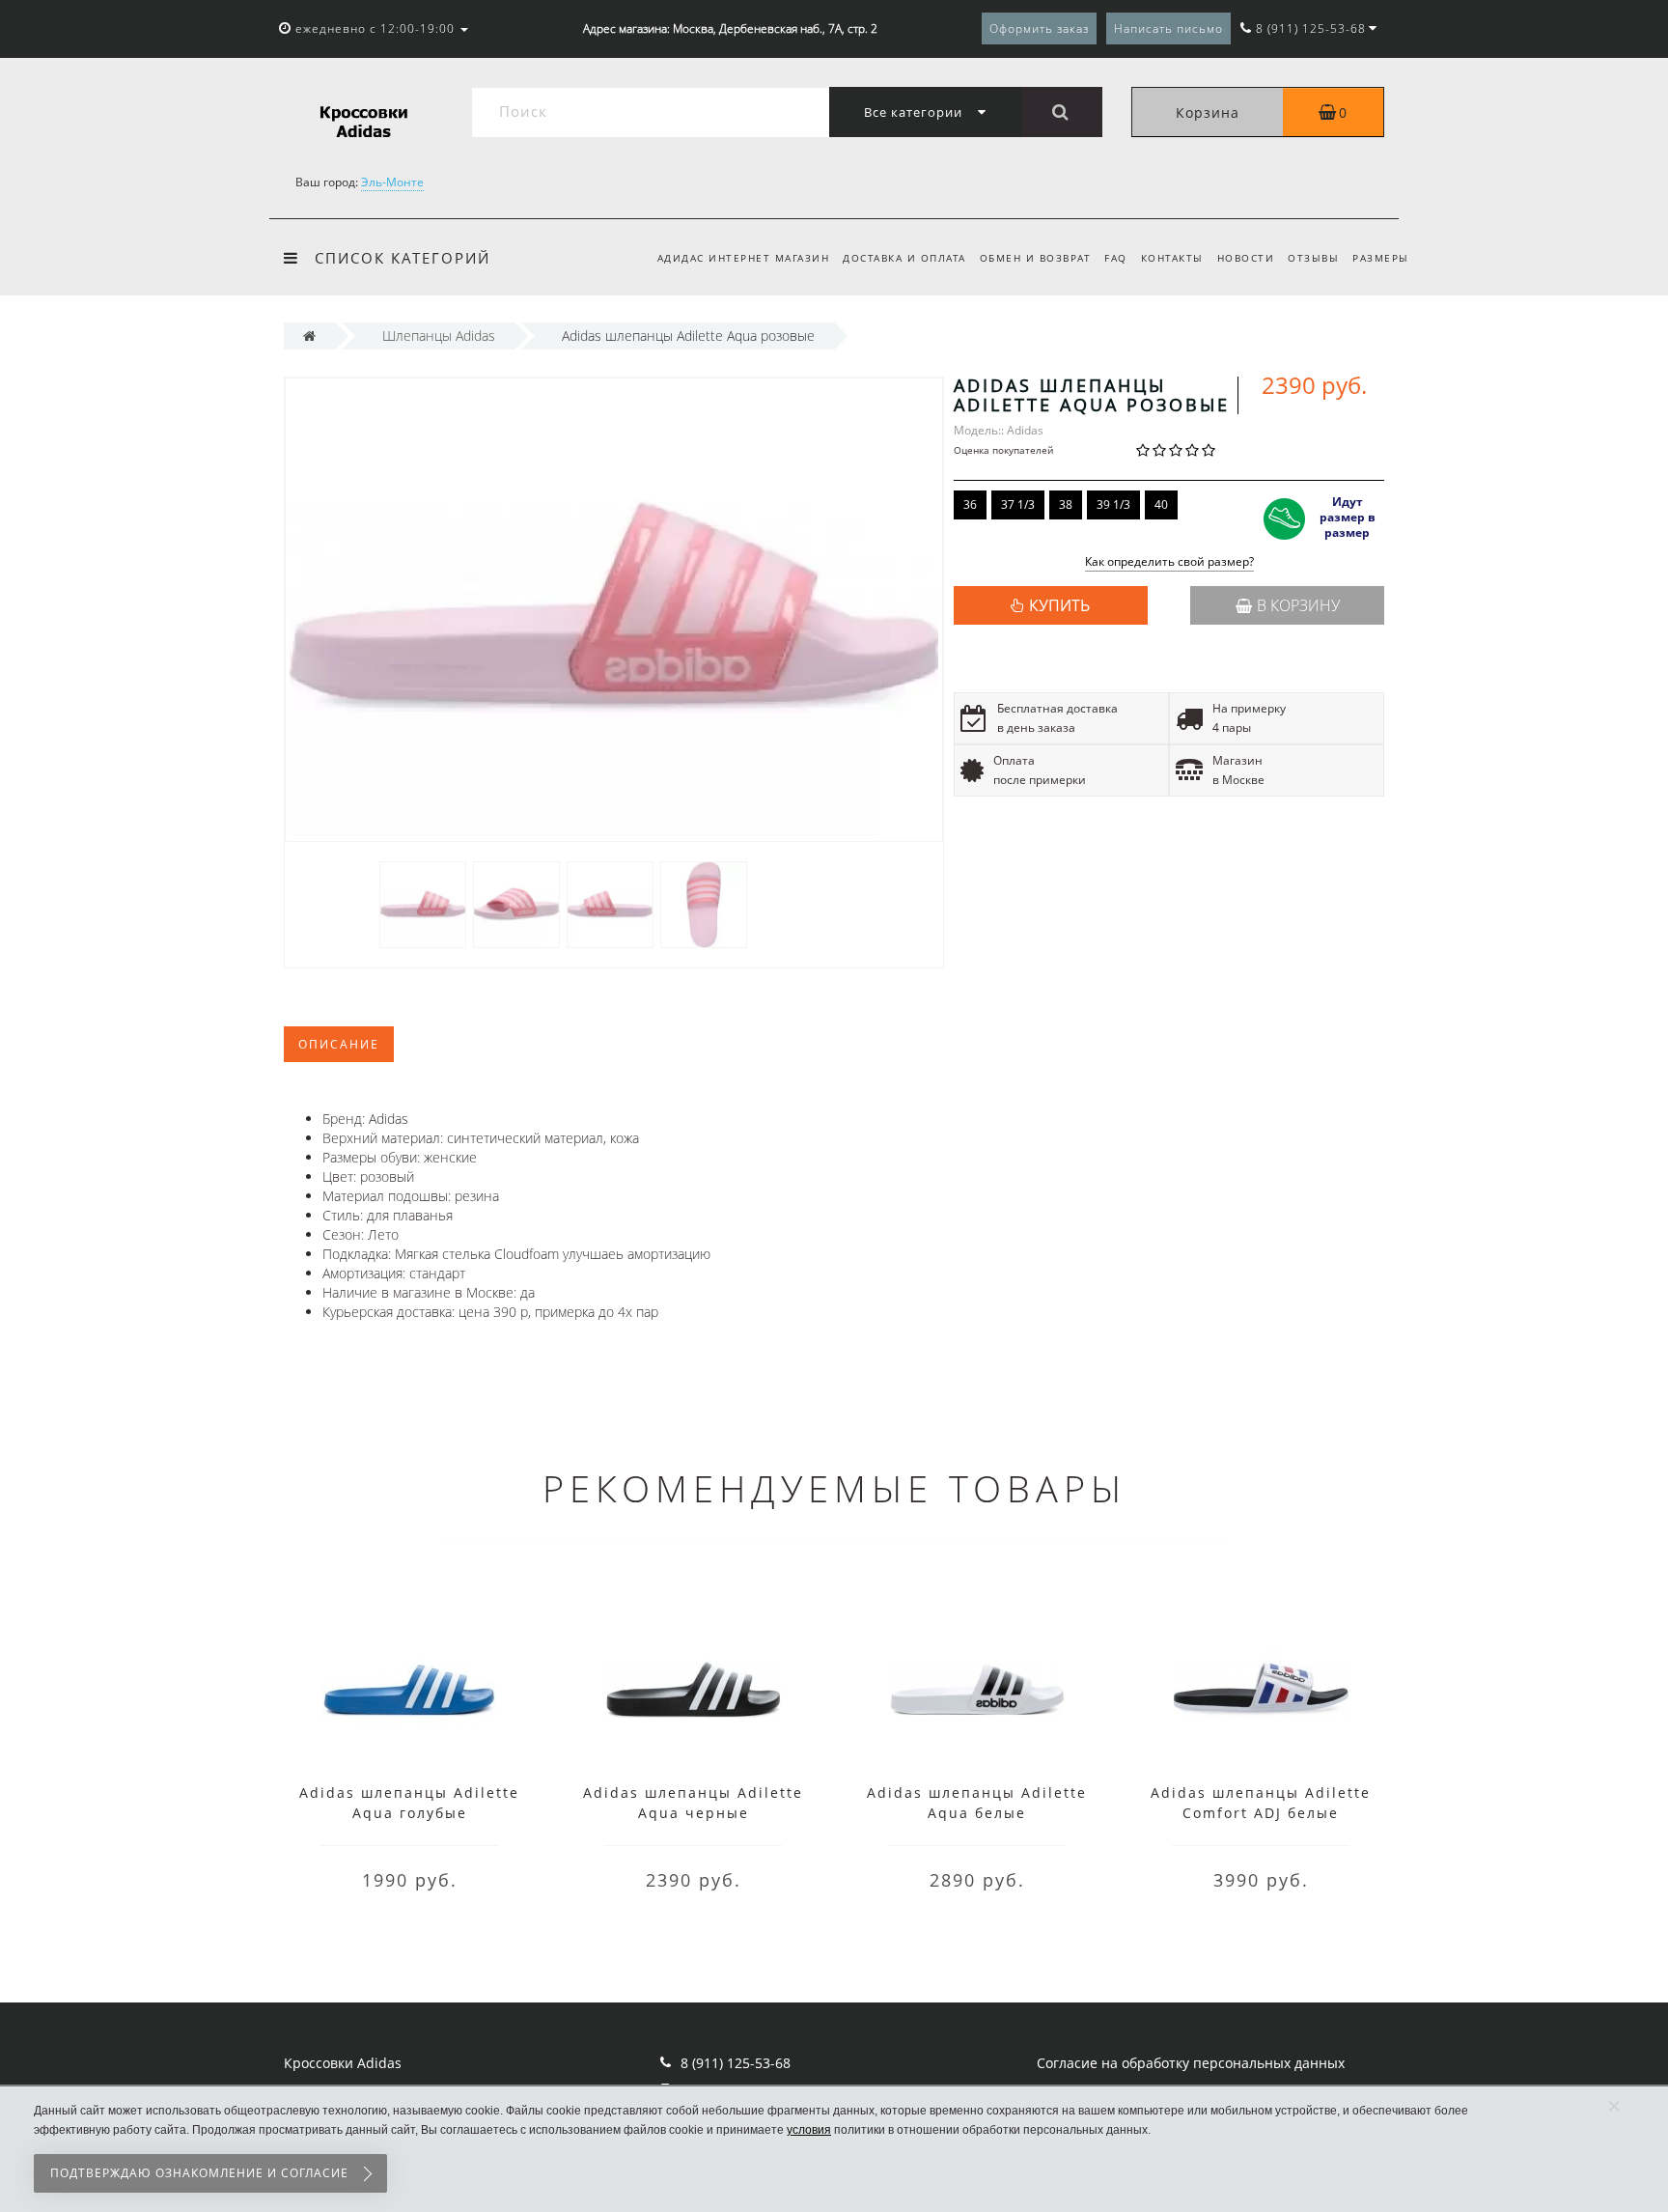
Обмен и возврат (1036, 258)
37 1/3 (1018, 504)
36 (970, 504)
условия (809, 2130)
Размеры (1381, 258)
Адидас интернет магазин (744, 258)
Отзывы (1313, 258)
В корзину (1298, 605)
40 (1161, 504)
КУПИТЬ (1059, 605)
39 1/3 (1113, 504)
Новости (1246, 258)
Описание (339, 1044)
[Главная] (309, 336)
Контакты (1172, 258)
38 (1066, 504)
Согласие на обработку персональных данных (1191, 2063)
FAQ (1116, 258)
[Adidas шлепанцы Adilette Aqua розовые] (423, 903)
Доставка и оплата (904, 258)
